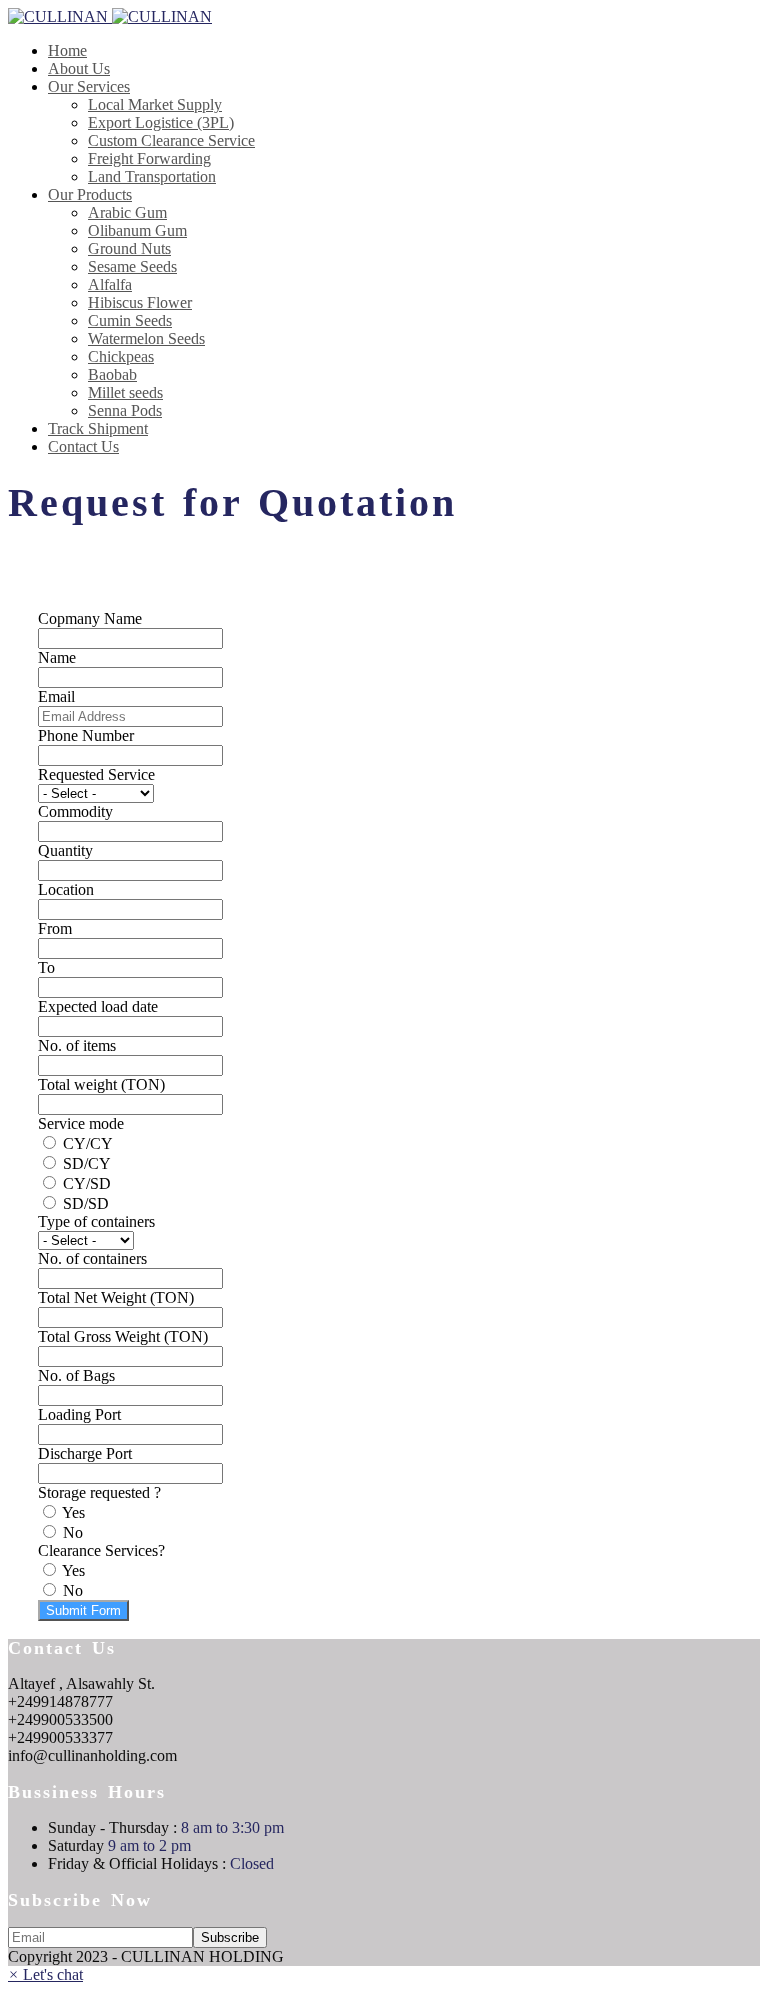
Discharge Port (85, 1453)
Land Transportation (152, 176)
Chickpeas (121, 356)
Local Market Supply (155, 104)
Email (56, 696)
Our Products (90, 194)
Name (57, 657)
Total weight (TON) (101, 1084)
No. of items (77, 1045)
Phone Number (86, 735)
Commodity (75, 811)
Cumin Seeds (130, 320)
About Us (79, 68)
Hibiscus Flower (140, 302)
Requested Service (96, 774)
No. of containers (92, 1258)
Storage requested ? (99, 1492)
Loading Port (79, 1414)
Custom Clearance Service (171, 140)
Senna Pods (125, 410)
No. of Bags (76, 1375)
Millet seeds (125, 392)
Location (66, 889)
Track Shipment (98, 428)
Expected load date (98, 1006)
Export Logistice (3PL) (161, 122)
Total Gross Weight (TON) (123, 1336)
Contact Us (83, 446)
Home (67, 50)
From (55, 928)
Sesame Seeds (132, 266)
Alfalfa (110, 284)
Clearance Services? (101, 1550)
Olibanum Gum (137, 230)
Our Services (89, 86)
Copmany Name (90, 618)
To (46, 967)
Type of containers (96, 1221)
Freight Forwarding (149, 158)
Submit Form (83, 1610)
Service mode (81, 1123)
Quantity (65, 850)
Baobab (112, 374)
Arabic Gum (127, 212)
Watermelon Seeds (146, 338)
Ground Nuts (129, 248)
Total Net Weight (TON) (116, 1297)
